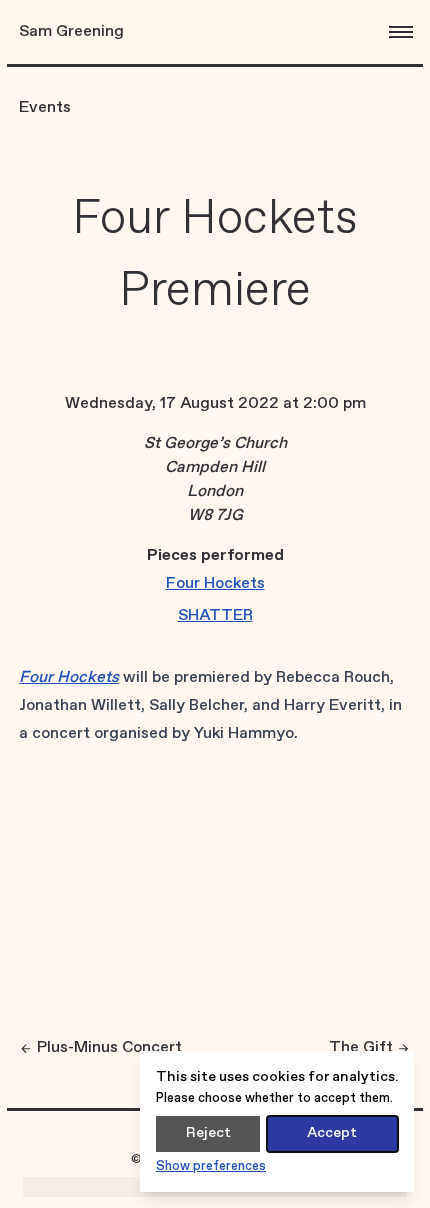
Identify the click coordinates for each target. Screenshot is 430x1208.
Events (45, 107)
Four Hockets (215, 583)
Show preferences (211, 1166)
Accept (332, 1133)
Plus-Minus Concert (109, 1047)
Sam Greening (71, 31)
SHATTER (215, 615)
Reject (208, 1133)
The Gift (361, 1047)
